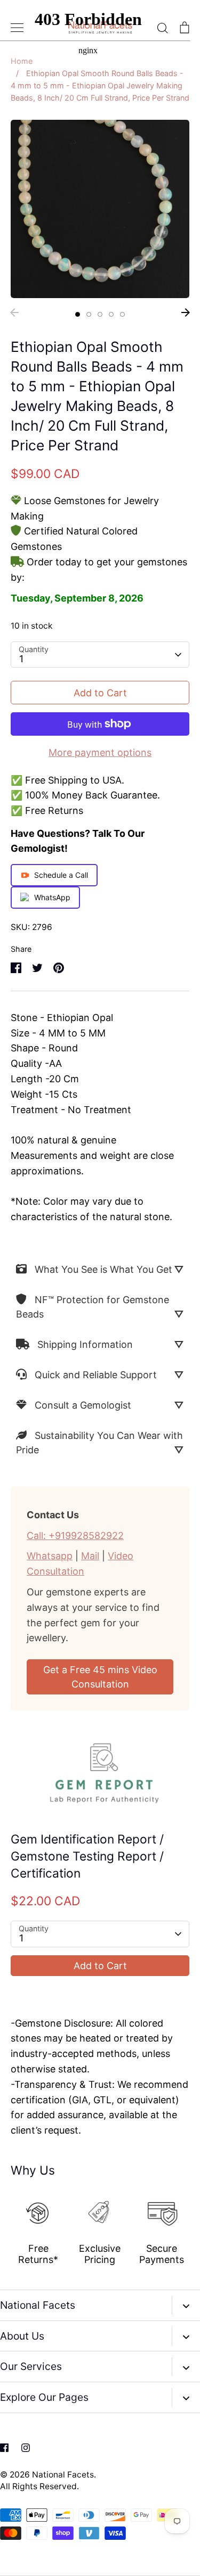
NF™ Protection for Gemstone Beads (93, 1307)
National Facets (63, 2475)
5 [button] (122, 314)
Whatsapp (50, 1556)
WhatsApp (52, 897)
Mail (90, 1556)
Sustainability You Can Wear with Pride (99, 1443)
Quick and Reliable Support (96, 1375)
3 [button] (100, 314)
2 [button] (89, 314)
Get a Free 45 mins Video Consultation (100, 1677)
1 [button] (78, 314)
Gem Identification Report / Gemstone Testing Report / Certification (87, 1856)
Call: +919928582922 (75, 1536)
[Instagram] (26, 2448)
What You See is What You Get (103, 1269)
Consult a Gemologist (83, 1405)
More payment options (100, 752)
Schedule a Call (61, 875)
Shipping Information (85, 1344)
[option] (100, 209)
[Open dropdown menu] (186, 2305)
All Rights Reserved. (39, 2486)
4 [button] (111, 314)
